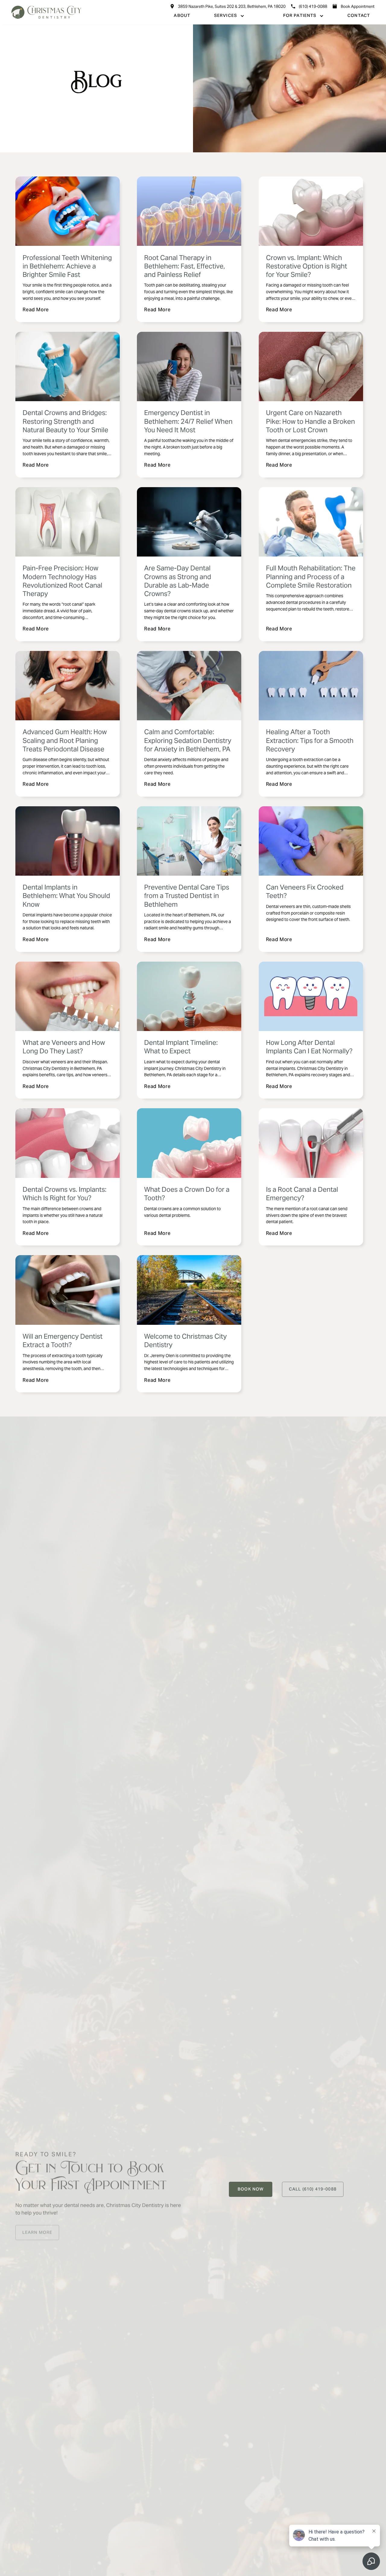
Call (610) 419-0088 (313, 2189)
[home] (46, 12)
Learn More (37, 2232)
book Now (251, 2189)
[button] (229, 16)
